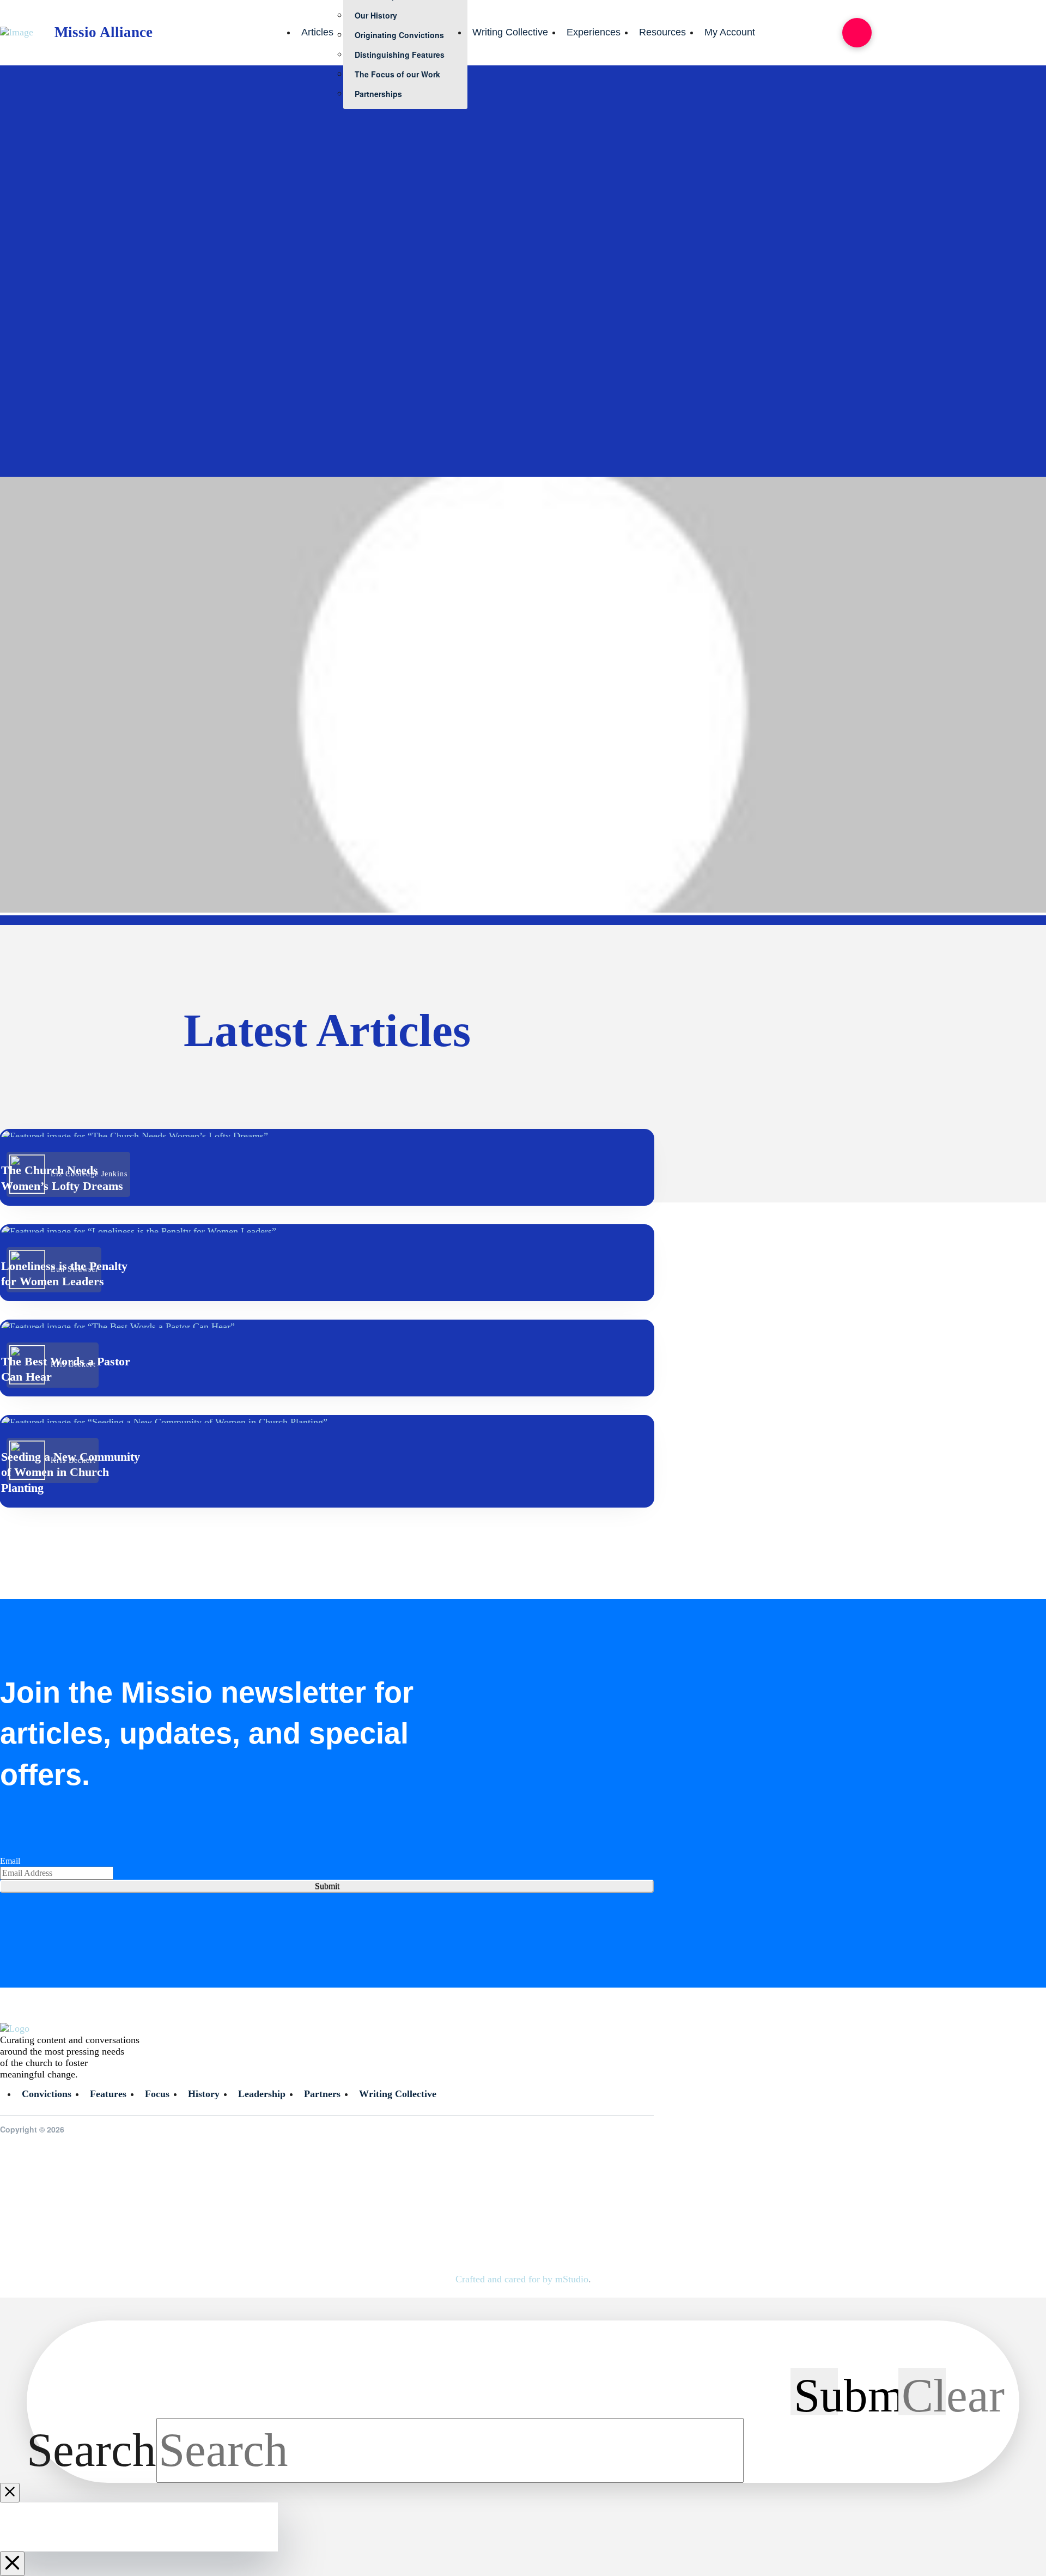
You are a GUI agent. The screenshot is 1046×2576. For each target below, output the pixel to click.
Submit (327, 1886)
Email (10, 1861)
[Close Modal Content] (10, 2493)
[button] (857, 33)
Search (92, 2450)
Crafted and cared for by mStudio (522, 2279)
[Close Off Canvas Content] (12, 2564)
